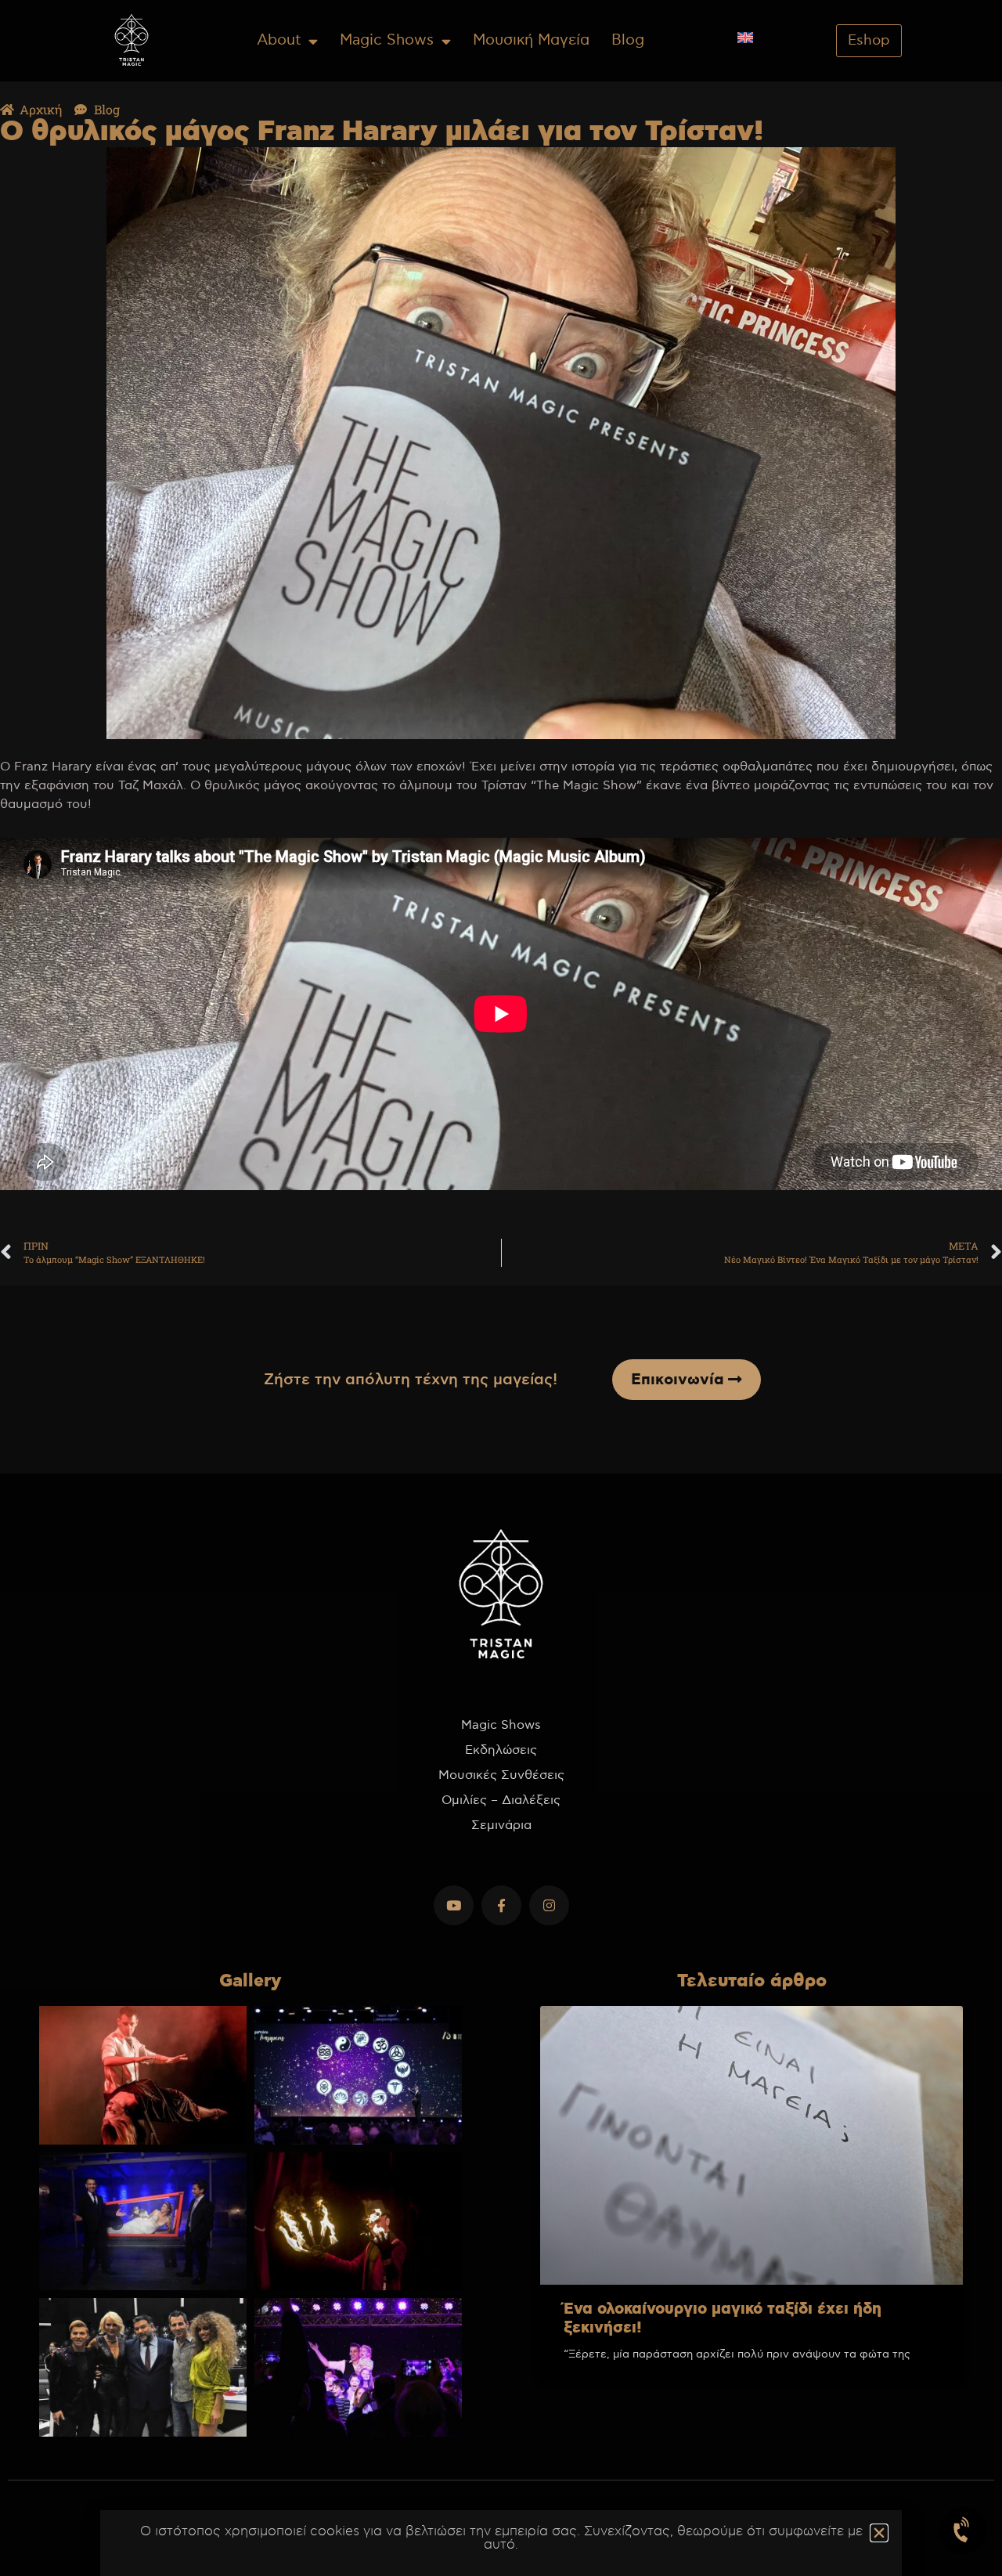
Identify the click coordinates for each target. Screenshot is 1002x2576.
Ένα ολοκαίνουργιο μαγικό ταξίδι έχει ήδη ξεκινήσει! (723, 2319)
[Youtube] (454, 1905)
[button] (879, 2533)
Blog (628, 40)
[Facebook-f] (501, 1905)
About (279, 40)
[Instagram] (549, 1905)
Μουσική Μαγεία (531, 40)
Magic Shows (387, 40)
